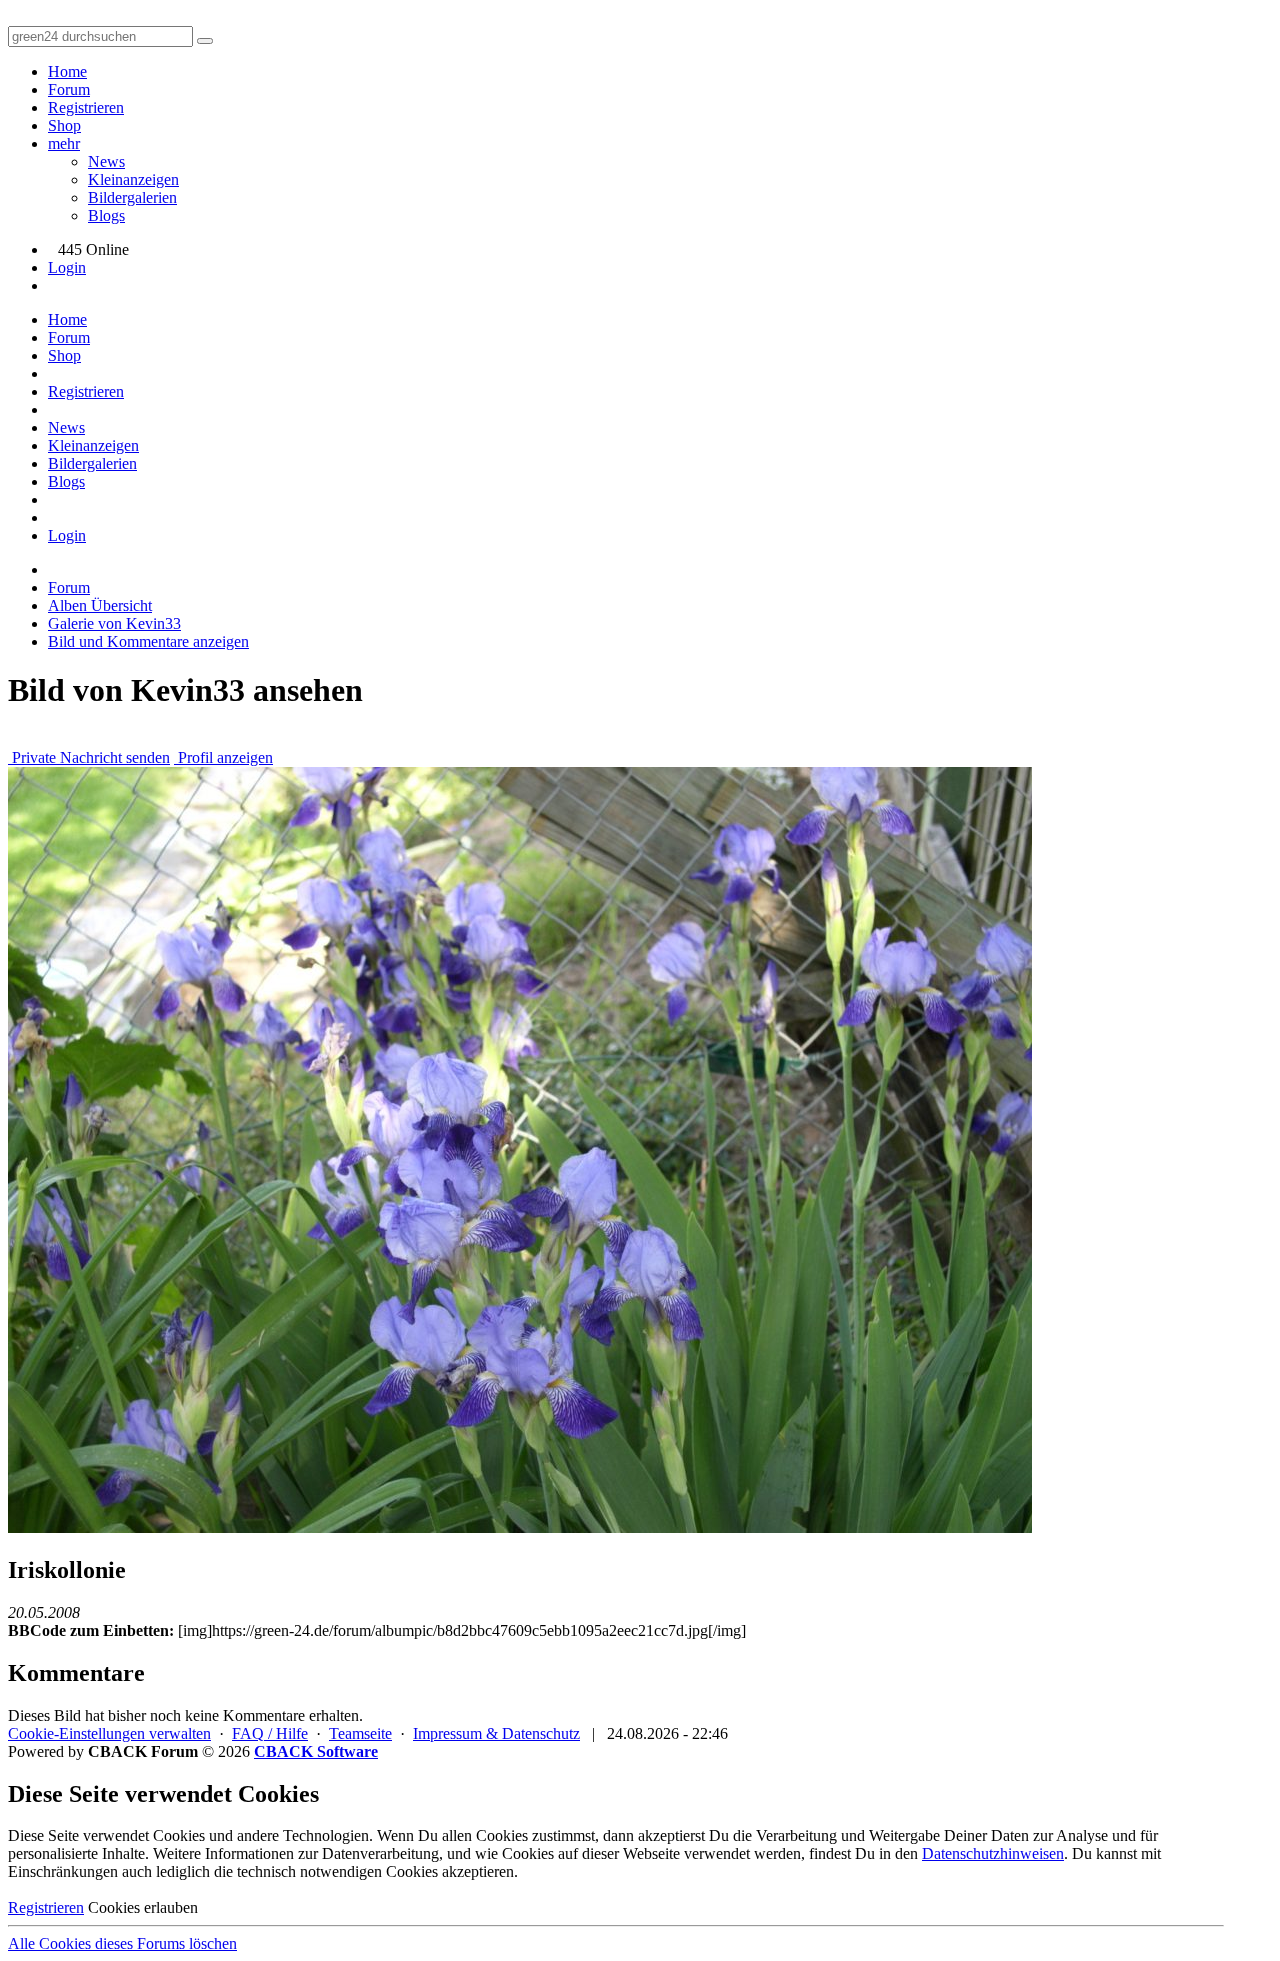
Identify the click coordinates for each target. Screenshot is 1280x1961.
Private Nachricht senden (89, 757)
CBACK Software (316, 1751)
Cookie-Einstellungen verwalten (109, 1733)
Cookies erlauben (143, 1907)
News (106, 161)
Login (67, 267)
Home (67, 71)
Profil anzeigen (223, 757)
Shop (64, 125)
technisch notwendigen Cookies (337, 1871)
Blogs (106, 215)
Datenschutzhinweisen (993, 1853)
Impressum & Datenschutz (496, 1733)
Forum (69, 89)
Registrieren (86, 107)
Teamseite (360, 1733)
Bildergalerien (132, 197)
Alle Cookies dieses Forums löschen (122, 1943)
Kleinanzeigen (133, 179)
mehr (64, 143)
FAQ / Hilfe (270, 1733)
